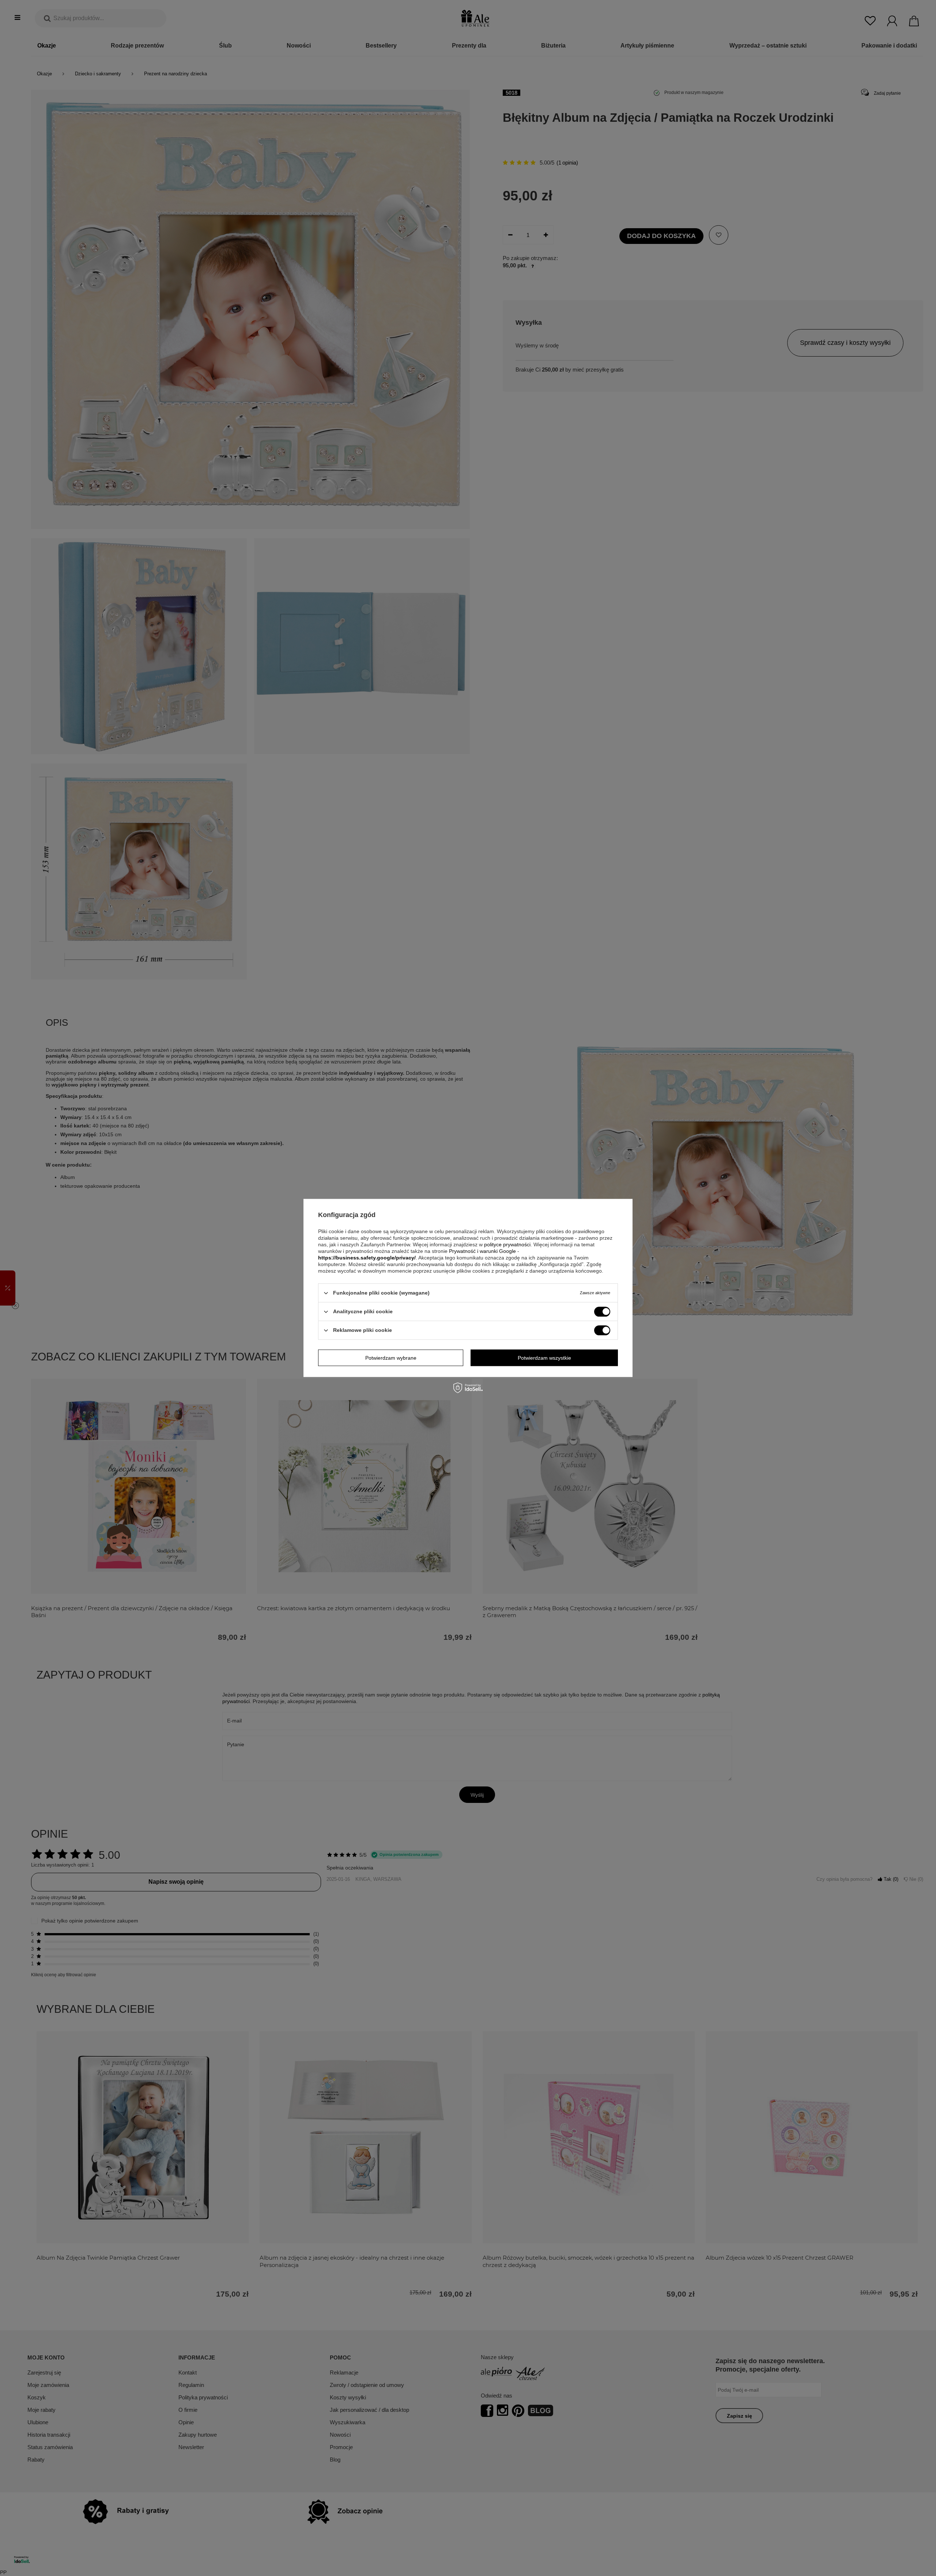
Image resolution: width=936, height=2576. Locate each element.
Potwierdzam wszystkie (544, 1358)
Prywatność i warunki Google (482, 1251)
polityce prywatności (507, 1244)
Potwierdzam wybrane (391, 1358)
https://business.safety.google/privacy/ (367, 1258)
